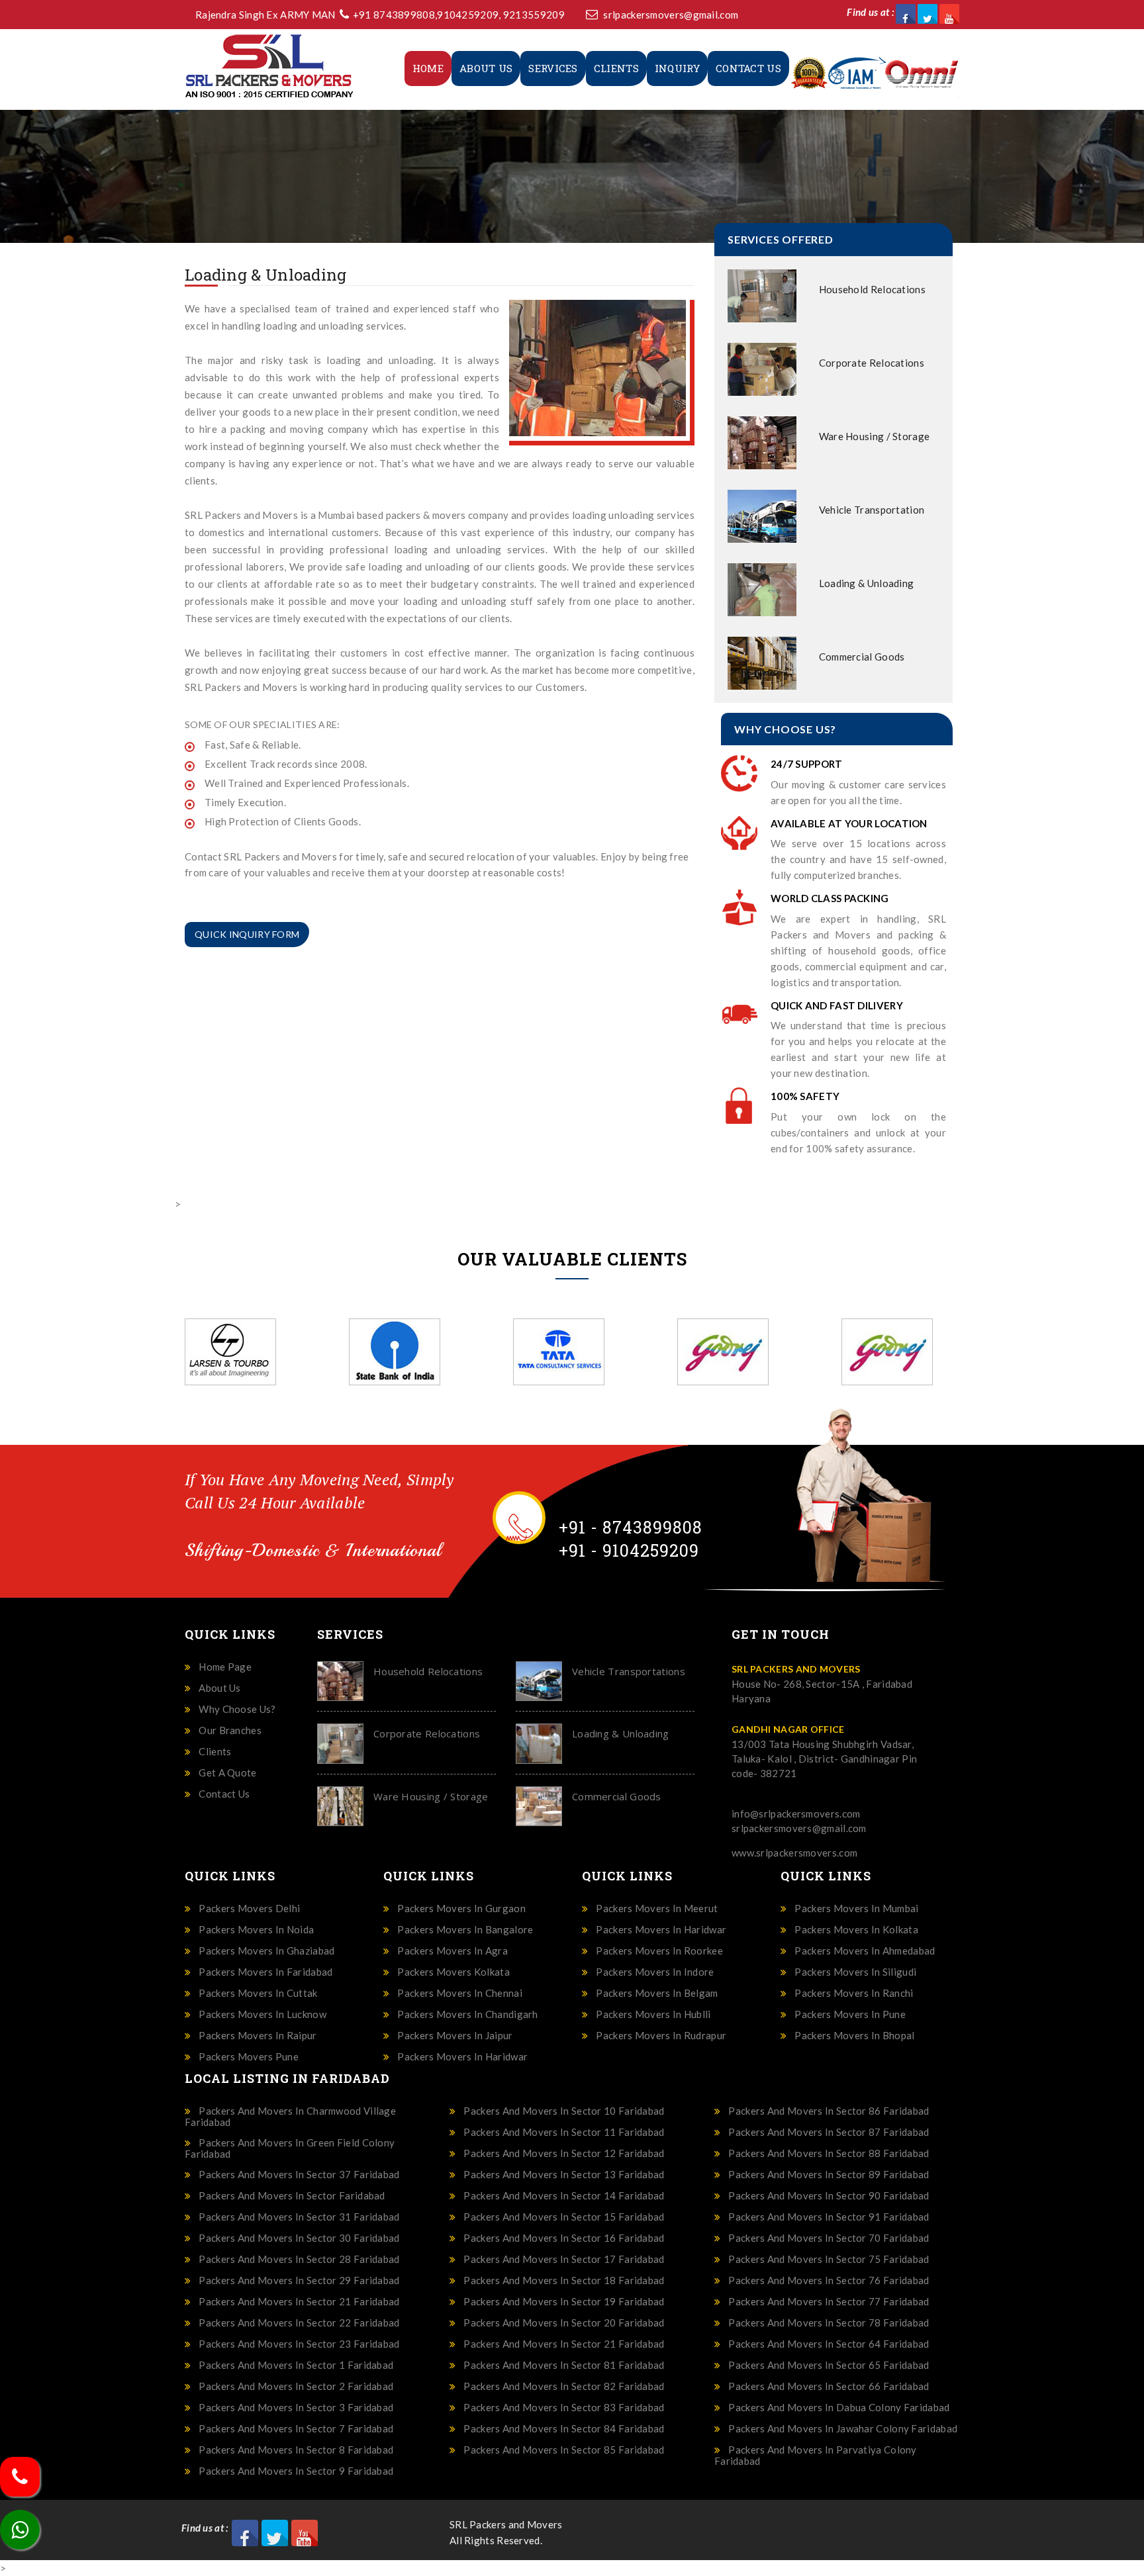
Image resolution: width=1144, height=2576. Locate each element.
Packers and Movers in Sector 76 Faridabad (829, 2280)
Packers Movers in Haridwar (462, 2057)
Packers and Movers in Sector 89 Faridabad (829, 2175)
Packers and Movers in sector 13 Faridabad (564, 2175)
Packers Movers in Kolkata (856, 1930)
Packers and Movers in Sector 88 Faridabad (829, 2153)
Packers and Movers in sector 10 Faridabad (564, 2111)
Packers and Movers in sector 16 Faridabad (564, 2238)
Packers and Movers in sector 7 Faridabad (296, 2429)
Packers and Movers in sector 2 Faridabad (296, 2386)
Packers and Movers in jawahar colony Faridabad (843, 2429)
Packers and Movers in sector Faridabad (292, 2196)
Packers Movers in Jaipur (455, 2036)
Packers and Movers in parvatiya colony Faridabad (816, 2455)
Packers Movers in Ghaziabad (266, 1951)
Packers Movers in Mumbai (856, 1909)
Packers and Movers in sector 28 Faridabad (299, 2259)
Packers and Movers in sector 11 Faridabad (564, 2132)
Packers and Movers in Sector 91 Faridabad (829, 2217)
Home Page (225, 1667)
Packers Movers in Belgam (657, 1993)
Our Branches (230, 1730)
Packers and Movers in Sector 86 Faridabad (829, 2111)
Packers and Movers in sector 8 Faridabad (296, 2450)
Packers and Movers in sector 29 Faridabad (299, 2280)
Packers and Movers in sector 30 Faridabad (299, 2238)
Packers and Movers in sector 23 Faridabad (299, 2344)
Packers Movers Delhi (249, 1909)
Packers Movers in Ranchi (854, 1993)
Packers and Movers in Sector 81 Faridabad (564, 2365)
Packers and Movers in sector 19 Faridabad (564, 2302)
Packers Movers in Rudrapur (661, 2036)
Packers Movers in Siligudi (855, 1972)
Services (553, 68)
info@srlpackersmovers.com (796, 1814)
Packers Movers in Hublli (653, 2014)
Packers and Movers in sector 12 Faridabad (564, 2153)
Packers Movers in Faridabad (265, 1972)
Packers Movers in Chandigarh (467, 2014)
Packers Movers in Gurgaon (461, 1909)
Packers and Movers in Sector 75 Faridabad (829, 2259)
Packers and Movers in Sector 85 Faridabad (564, 2450)
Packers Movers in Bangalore (465, 1930)
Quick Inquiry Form (247, 934)
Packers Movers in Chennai (460, 1993)
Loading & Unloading (867, 583)
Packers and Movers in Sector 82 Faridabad (564, 2386)
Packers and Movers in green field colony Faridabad (290, 2148)
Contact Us (748, 68)
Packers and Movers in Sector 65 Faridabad (829, 2365)
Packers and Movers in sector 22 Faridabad (299, 2323)
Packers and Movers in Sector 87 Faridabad (829, 2132)
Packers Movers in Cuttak (258, 1993)
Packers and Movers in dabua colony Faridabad (839, 2408)
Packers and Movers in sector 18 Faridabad (564, 2280)
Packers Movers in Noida (256, 1930)
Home (428, 68)
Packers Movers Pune (249, 2057)
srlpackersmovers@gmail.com (671, 15)
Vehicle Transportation (872, 510)
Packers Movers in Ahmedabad (865, 1951)
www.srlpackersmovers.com (794, 1853)
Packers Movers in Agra (453, 1951)
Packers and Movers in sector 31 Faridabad (299, 2217)
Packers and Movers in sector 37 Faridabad (299, 2175)
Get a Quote (227, 1773)
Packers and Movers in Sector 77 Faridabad (829, 2302)
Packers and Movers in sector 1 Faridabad (296, 2365)
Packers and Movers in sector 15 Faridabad (564, 2217)
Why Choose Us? (237, 1709)
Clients (616, 68)
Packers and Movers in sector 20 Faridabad (564, 2323)
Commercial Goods (862, 657)
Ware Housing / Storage (875, 436)
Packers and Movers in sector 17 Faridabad (564, 2259)
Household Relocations (872, 289)
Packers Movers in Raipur (258, 2036)
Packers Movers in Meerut (657, 1909)
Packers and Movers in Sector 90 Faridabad (829, 2196)
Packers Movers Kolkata (453, 1972)
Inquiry (677, 68)
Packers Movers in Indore (655, 1972)
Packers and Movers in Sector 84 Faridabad (564, 2429)
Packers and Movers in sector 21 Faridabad (299, 2302)
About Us (486, 68)
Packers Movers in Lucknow (262, 2014)
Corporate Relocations (872, 363)
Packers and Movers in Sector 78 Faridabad (829, 2323)
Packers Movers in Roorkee (659, 1951)
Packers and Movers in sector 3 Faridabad (296, 2408)
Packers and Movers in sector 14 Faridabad (564, 2196)
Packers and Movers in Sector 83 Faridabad (564, 2408)
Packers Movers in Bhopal (854, 2036)
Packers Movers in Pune (850, 2014)
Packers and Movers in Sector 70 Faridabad (829, 2238)
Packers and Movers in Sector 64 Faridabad (829, 2344)
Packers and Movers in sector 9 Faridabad (296, 2471)
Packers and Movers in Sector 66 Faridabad (829, 2386)
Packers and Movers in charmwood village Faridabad (290, 2116)
